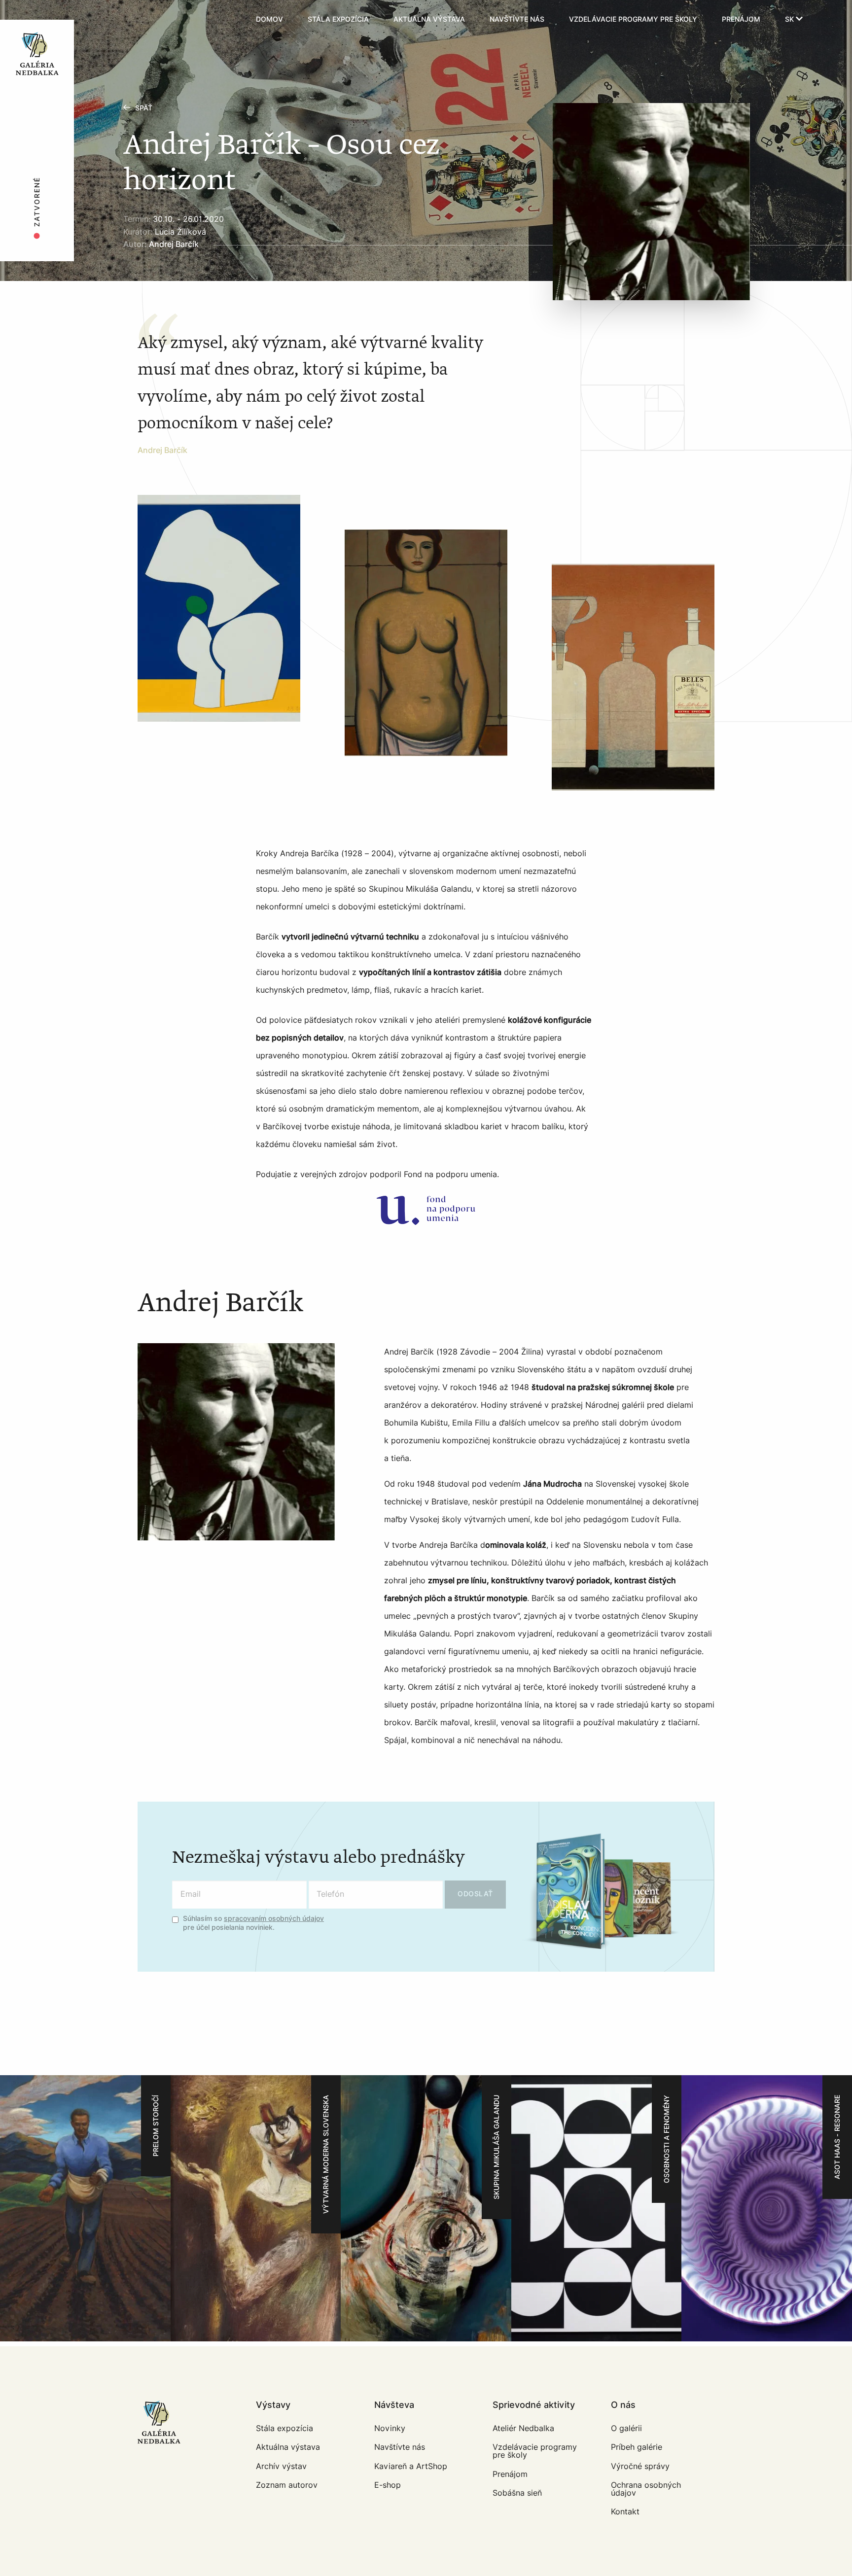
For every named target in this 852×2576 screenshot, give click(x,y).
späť (144, 108)
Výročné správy (640, 2466)
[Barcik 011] (426, 643)
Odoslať (475, 1894)
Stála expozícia (338, 19)
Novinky (390, 2428)
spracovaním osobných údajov (274, 1919)
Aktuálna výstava (429, 19)
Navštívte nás (517, 19)
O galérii (626, 2428)
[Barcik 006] (633, 677)
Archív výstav (281, 2466)
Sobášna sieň (517, 2493)
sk (790, 19)
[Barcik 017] (219, 608)
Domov (269, 19)
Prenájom (741, 19)
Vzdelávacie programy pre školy (633, 19)
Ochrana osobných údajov (646, 2489)
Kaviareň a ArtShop (411, 2466)
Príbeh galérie (637, 2447)
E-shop (388, 2485)
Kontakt (625, 2512)
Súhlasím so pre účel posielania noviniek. (253, 1923)
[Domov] (65, 20)
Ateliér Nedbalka (523, 2428)
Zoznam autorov (287, 2485)
